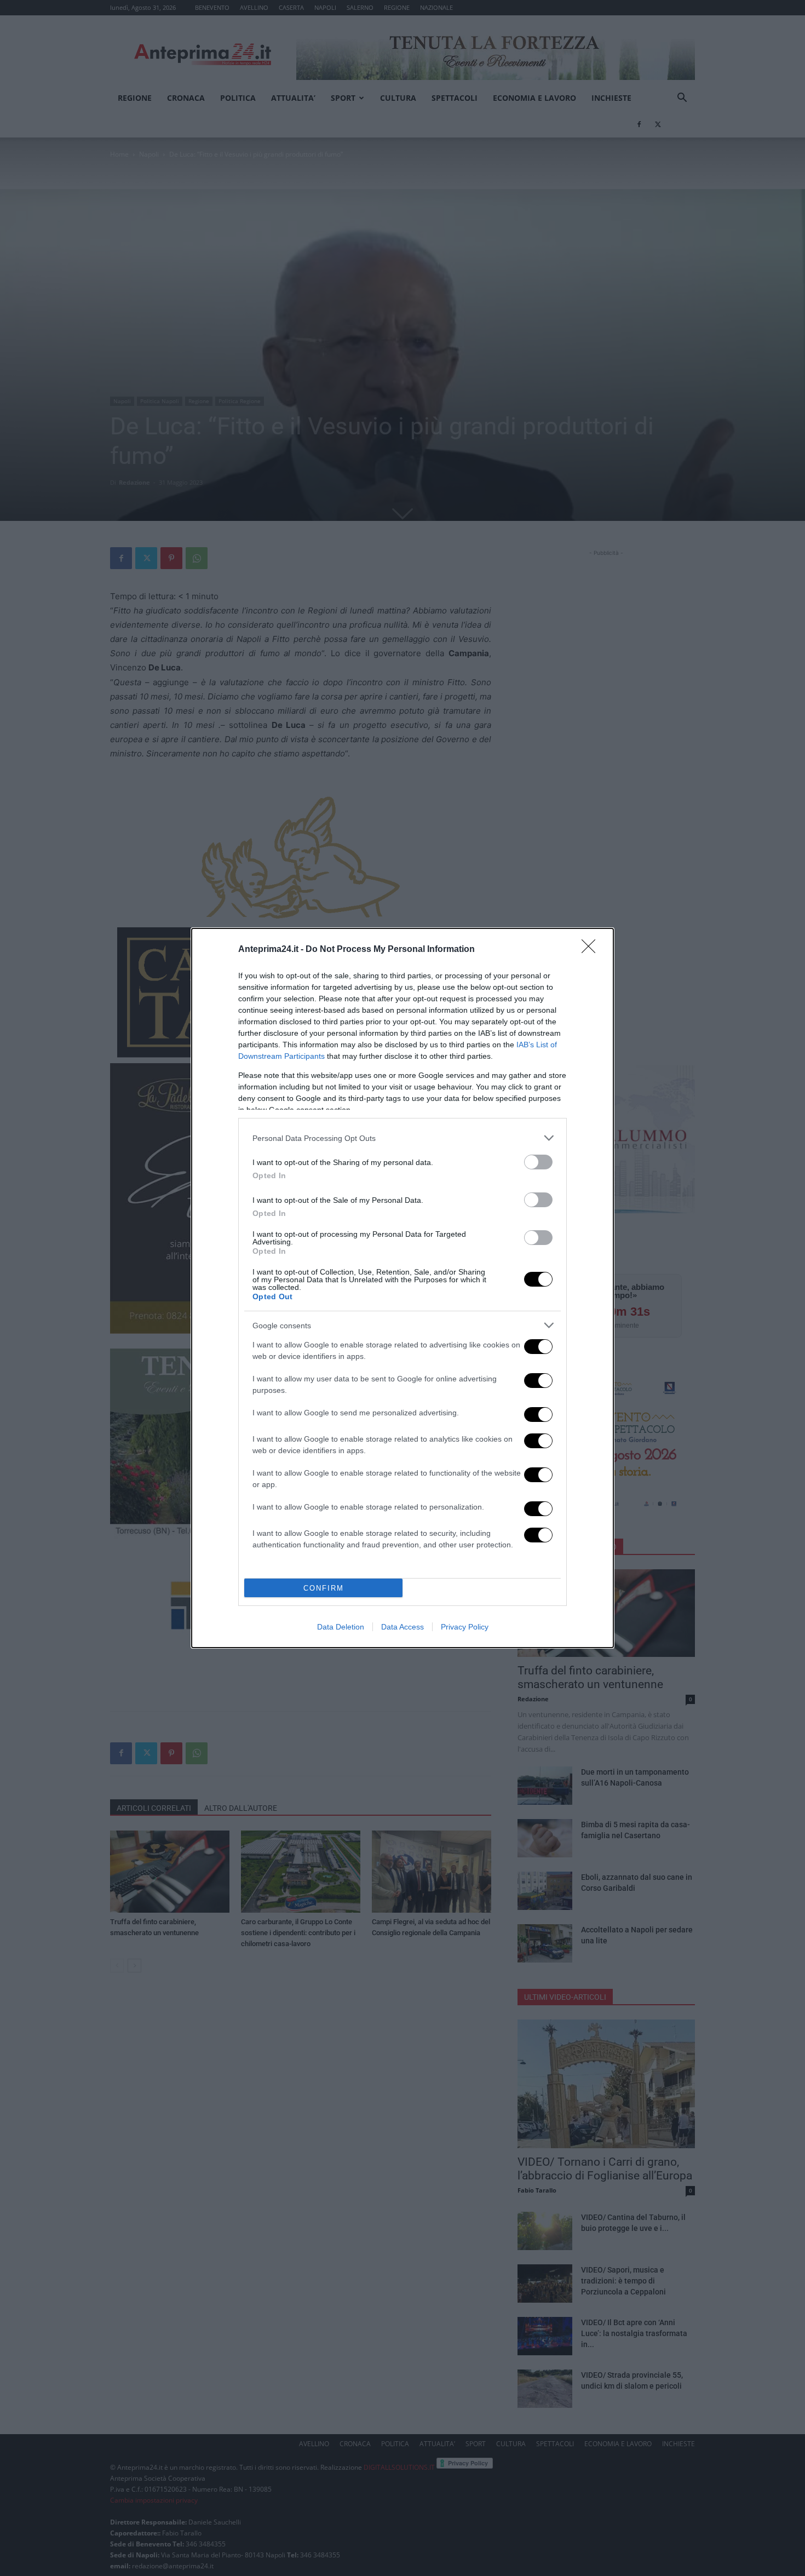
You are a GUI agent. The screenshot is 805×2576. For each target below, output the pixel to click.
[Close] (592, 950)
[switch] (538, 1162)
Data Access (403, 1627)
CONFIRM (324, 1588)
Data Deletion (341, 1627)
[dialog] (403, 1288)
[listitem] (403, 1138)
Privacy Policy (465, 1627)
